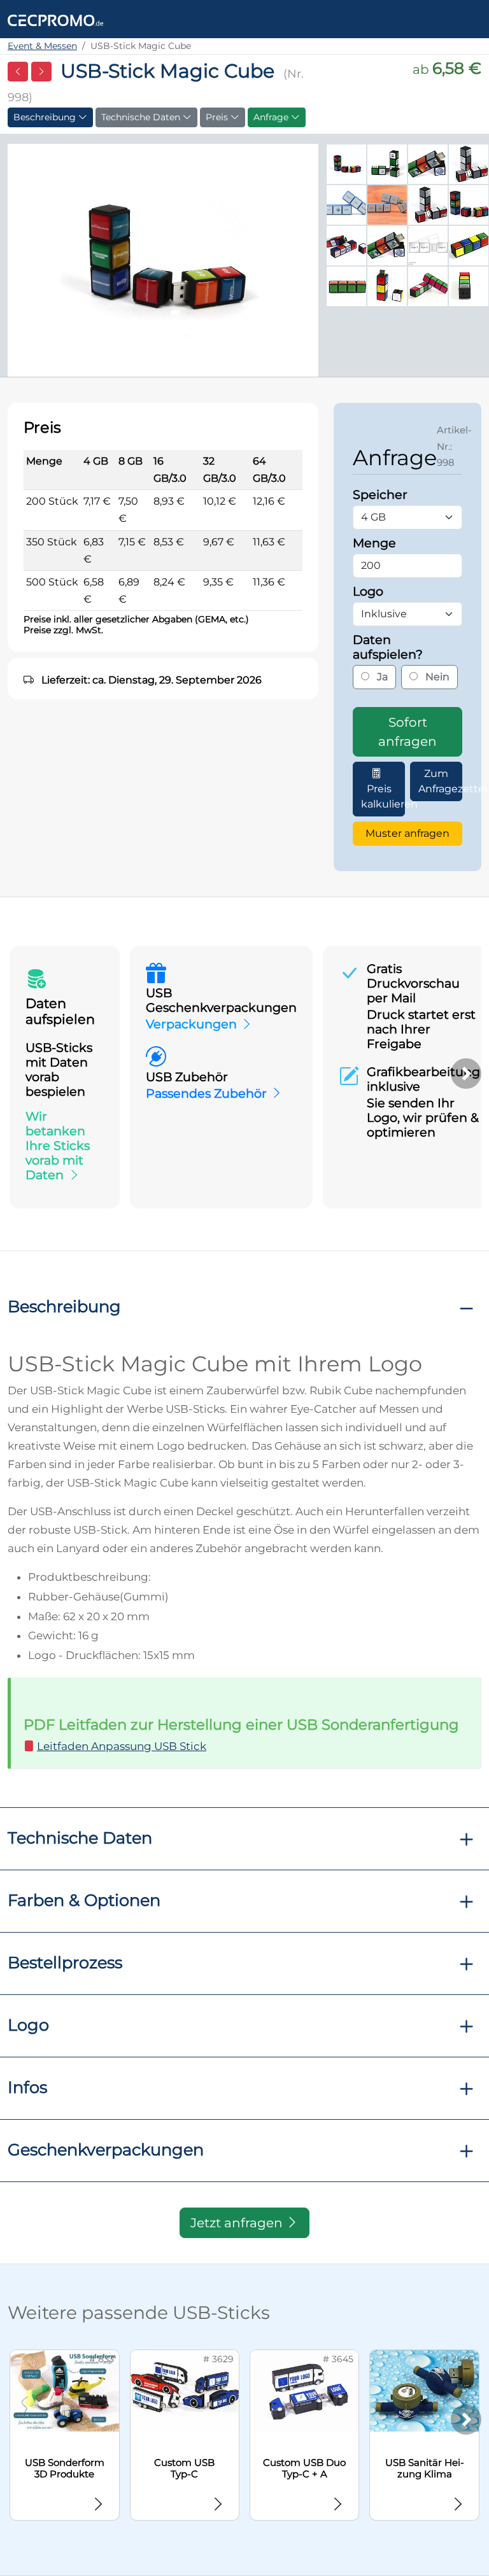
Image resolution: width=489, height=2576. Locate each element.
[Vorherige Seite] (18, 72)
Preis (218, 117)
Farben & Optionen (84, 1900)
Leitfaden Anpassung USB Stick (122, 1746)
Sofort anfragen (407, 732)
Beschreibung (46, 117)
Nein (436, 677)
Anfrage (272, 117)
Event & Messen (42, 46)
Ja (381, 677)
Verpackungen (191, 1024)
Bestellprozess (65, 1962)
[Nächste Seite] (41, 72)
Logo (28, 2025)
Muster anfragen (407, 833)
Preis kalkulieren (383, 796)
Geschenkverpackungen (106, 2149)
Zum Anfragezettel (440, 781)
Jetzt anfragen (238, 2223)
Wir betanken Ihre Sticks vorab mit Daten (58, 1145)
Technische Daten (142, 117)
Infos (27, 2087)
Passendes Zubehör (206, 1093)
